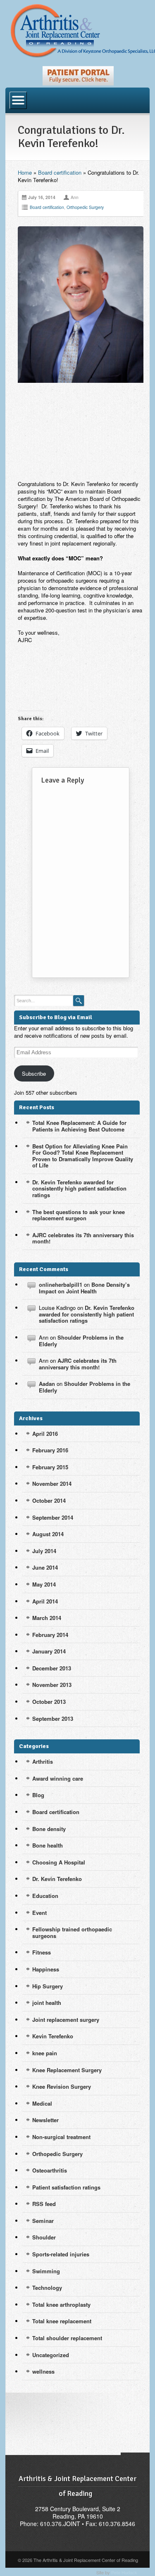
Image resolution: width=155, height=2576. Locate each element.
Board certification (60, 172)
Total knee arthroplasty (61, 2304)
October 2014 (49, 1500)
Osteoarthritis (50, 2170)
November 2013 (52, 1685)
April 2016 (45, 1434)
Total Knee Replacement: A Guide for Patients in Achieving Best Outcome (79, 1126)
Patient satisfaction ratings (66, 2187)
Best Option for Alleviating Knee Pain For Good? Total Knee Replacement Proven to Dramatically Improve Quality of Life (83, 1156)
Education (45, 1896)
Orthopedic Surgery (85, 207)
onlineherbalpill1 (61, 1284)
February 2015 (50, 1467)
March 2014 (47, 1618)
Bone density (49, 1829)
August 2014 (48, 1534)
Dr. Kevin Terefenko (57, 1879)
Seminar (43, 2221)
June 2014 (45, 1567)
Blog (38, 1795)
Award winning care (58, 1778)
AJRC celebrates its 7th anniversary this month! (83, 1238)
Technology (47, 2288)
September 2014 (53, 1517)
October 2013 (49, 1702)
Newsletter (45, 2120)
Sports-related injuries (61, 2254)
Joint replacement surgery (66, 2020)
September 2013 (53, 1719)
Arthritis (43, 1761)
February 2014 (50, 1635)
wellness (43, 2371)
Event (39, 1913)
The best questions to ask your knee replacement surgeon (79, 1215)
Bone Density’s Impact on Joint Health (84, 1288)
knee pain (45, 2053)
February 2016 (50, 1450)
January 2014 (49, 1651)
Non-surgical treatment (61, 2137)
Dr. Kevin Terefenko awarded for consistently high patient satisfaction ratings (79, 1188)
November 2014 (52, 1484)
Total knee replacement (62, 2321)
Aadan (47, 1384)
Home (25, 172)
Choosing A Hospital (59, 1862)
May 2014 (44, 1584)
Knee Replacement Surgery (67, 2070)
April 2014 (45, 1601)
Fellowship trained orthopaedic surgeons (72, 1932)
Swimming (46, 2271)
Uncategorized (51, 2355)
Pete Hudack (124, 2572)
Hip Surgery (48, 1986)
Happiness (46, 1969)
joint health (47, 2003)
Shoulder (44, 2237)
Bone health (48, 1845)
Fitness (42, 1952)
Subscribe (34, 1073)
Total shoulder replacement (67, 2338)
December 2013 (52, 1668)
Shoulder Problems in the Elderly (81, 1341)
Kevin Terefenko (53, 2036)
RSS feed (44, 2204)
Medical (42, 2103)
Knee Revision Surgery (62, 2086)
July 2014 (44, 1551)
